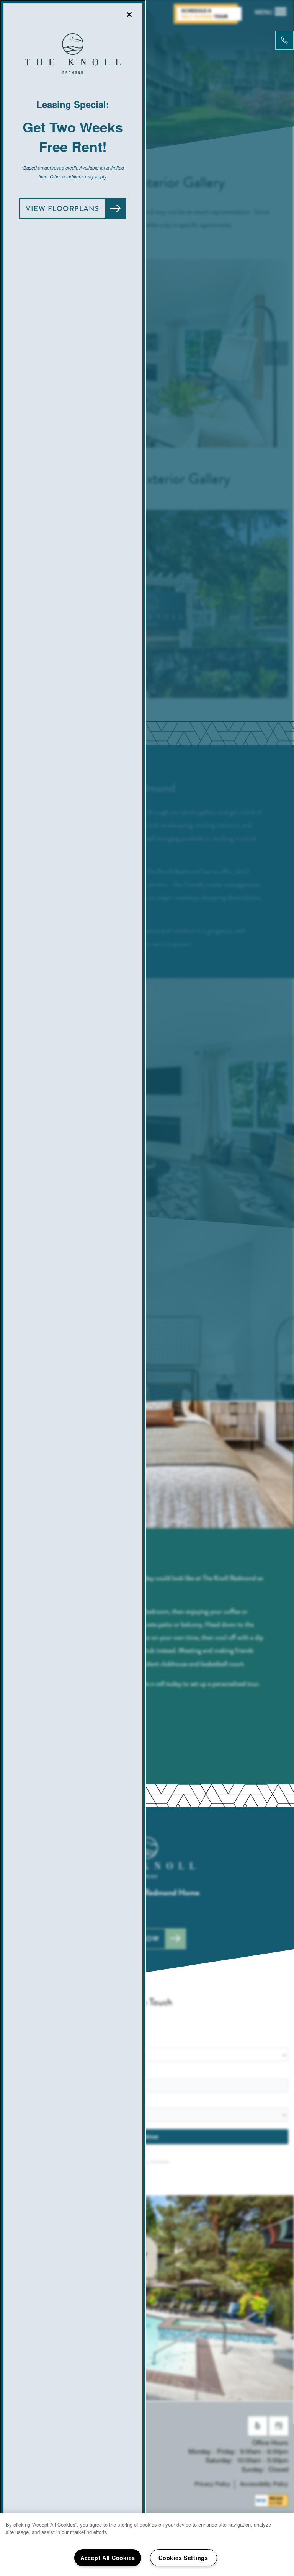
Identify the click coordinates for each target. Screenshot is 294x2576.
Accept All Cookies (108, 2558)
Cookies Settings (183, 2558)
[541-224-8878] (284, 40)
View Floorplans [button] (63, 209)
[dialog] (73, 1288)
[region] (147, 2545)
